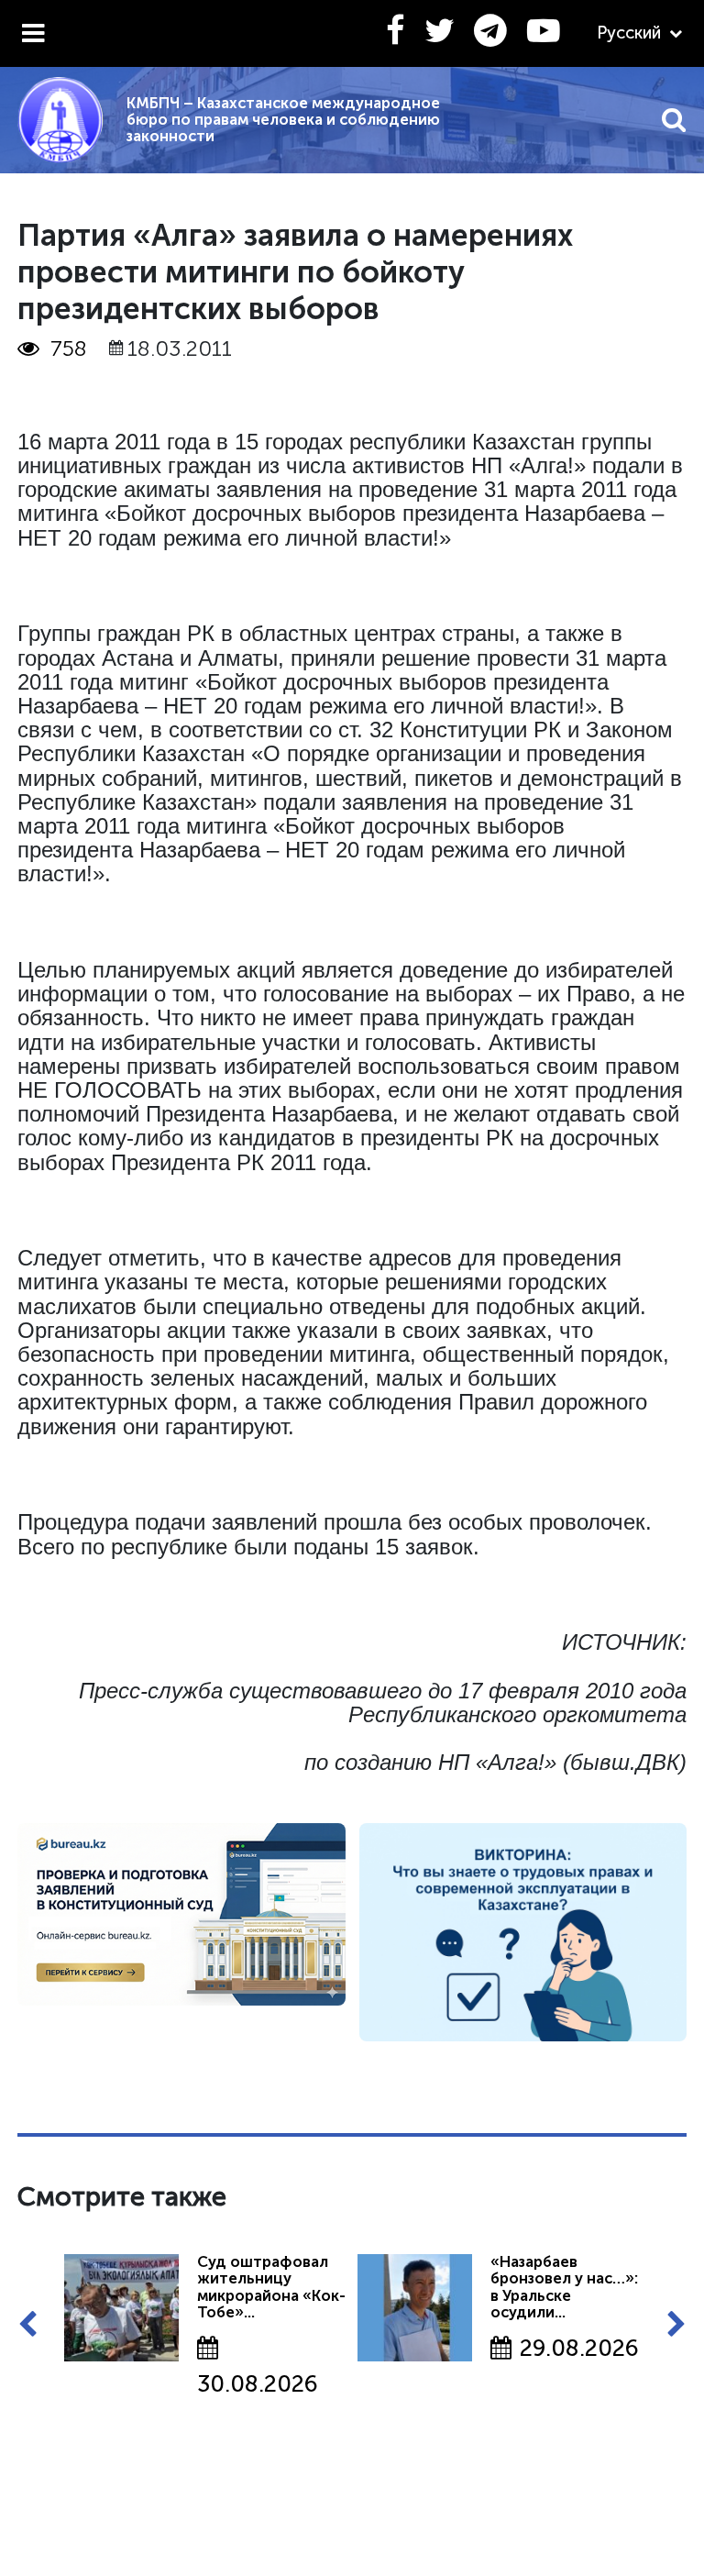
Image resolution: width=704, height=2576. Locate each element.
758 (69, 348)
